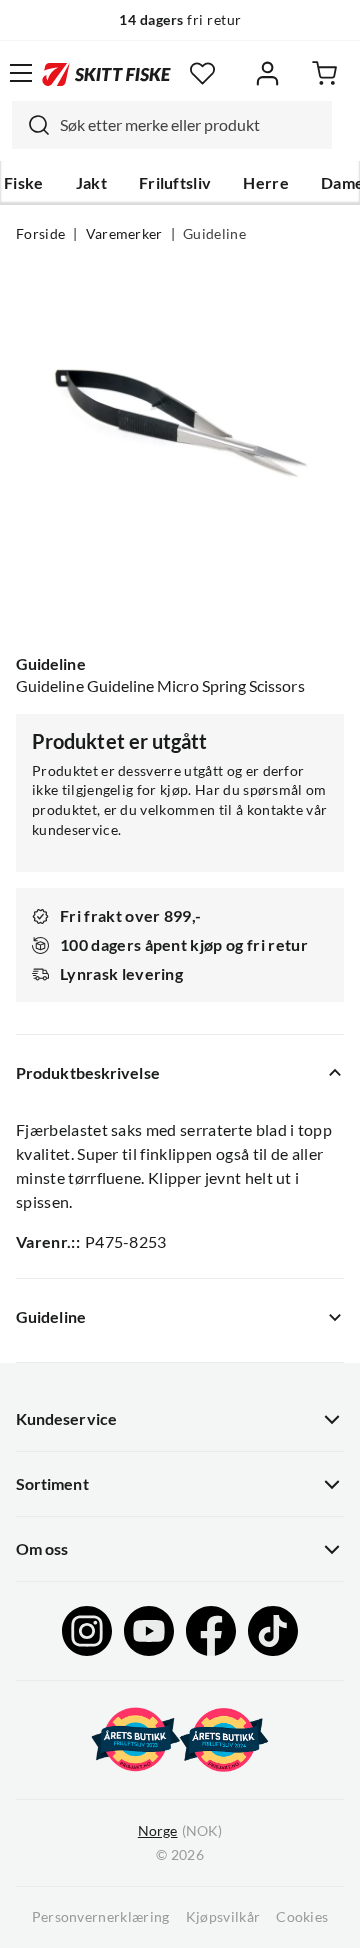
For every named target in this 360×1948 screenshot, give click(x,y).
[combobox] (172, 125)
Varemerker (124, 234)
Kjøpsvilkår (223, 1917)
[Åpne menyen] (21, 73)
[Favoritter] (202, 73)
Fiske (24, 183)
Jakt (91, 183)
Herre (266, 183)
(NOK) (180, 1831)
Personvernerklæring (101, 1917)
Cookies (302, 1917)
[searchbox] (191, 125)
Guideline (214, 234)
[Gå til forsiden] (106, 72)
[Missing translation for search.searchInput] (31, 125)
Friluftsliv (175, 183)
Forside (40, 234)
